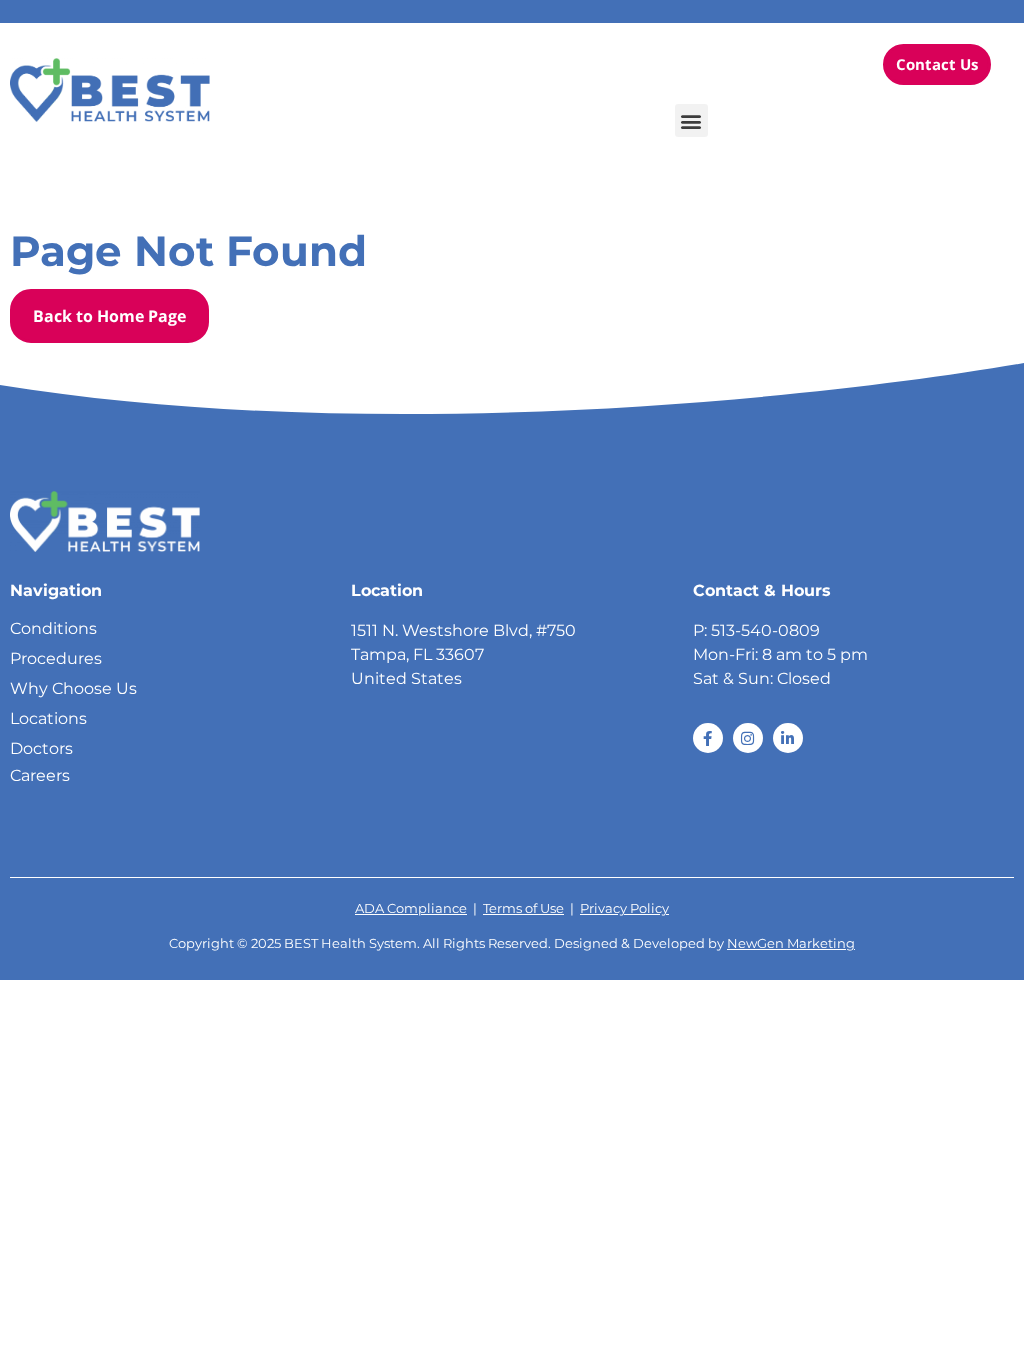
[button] (691, 120)
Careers (40, 775)
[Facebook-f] (708, 738)
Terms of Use (523, 908)
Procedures (56, 658)
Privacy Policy (624, 908)
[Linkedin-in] (788, 738)
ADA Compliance (411, 908)
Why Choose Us (73, 688)
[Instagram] (748, 738)
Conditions (53, 628)
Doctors (41, 748)
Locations (48, 718)
